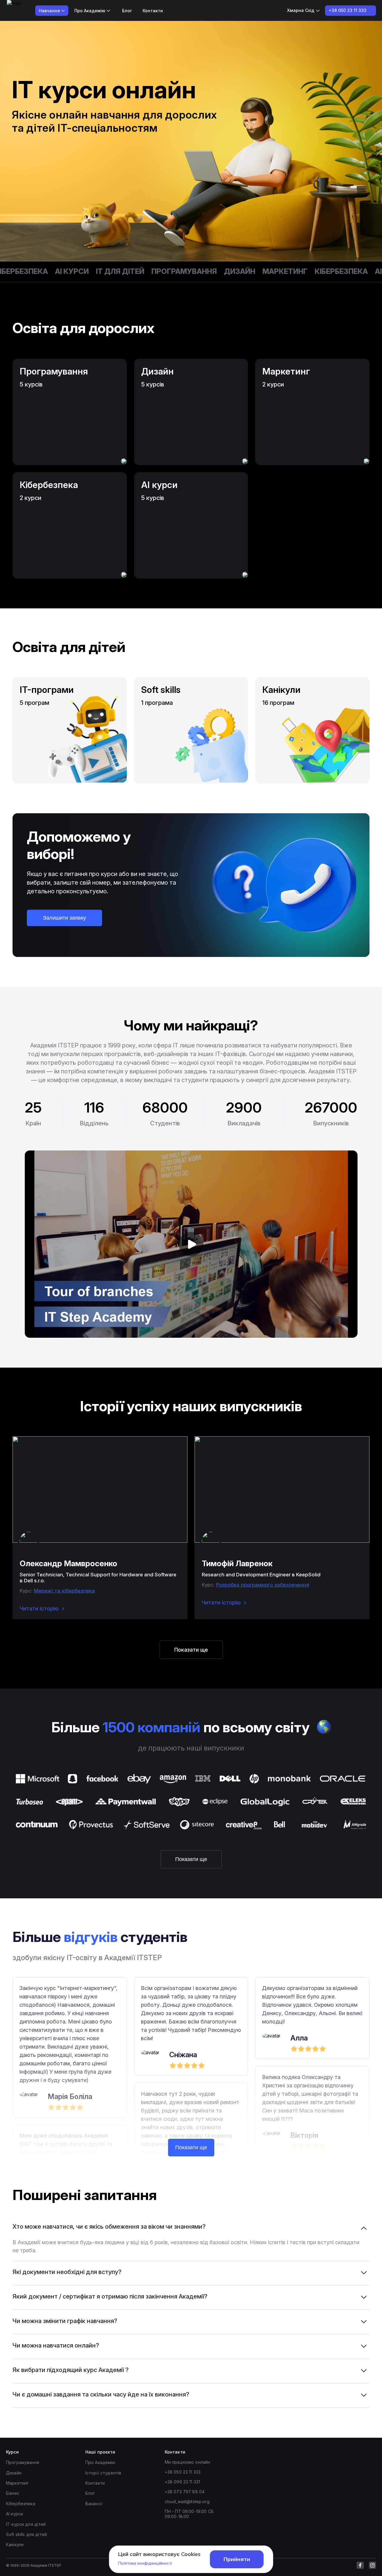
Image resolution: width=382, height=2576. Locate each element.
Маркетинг (254, 271)
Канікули (15, 2544)
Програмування (153, 271)
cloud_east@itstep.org (187, 2501)
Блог (127, 11)
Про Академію (101, 2462)
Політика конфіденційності (145, 2563)
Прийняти (237, 2559)
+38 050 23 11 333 (183, 2472)
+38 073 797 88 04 (185, 2492)
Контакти (153, 11)
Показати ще (191, 1650)
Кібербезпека (310, 271)
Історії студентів (103, 2473)
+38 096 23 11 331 (182, 2482)
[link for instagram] (372, 2565)
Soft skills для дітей (26, 2534)
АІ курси (41, 271)
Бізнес (13, 2493)
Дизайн (209, 271)
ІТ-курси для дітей (26, 2524)
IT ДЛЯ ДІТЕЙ (89, 271)
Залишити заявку (64, 918)
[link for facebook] (360, 2565)
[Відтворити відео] (191, 1244)
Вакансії (94, 2504)
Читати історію (39, 1608)
